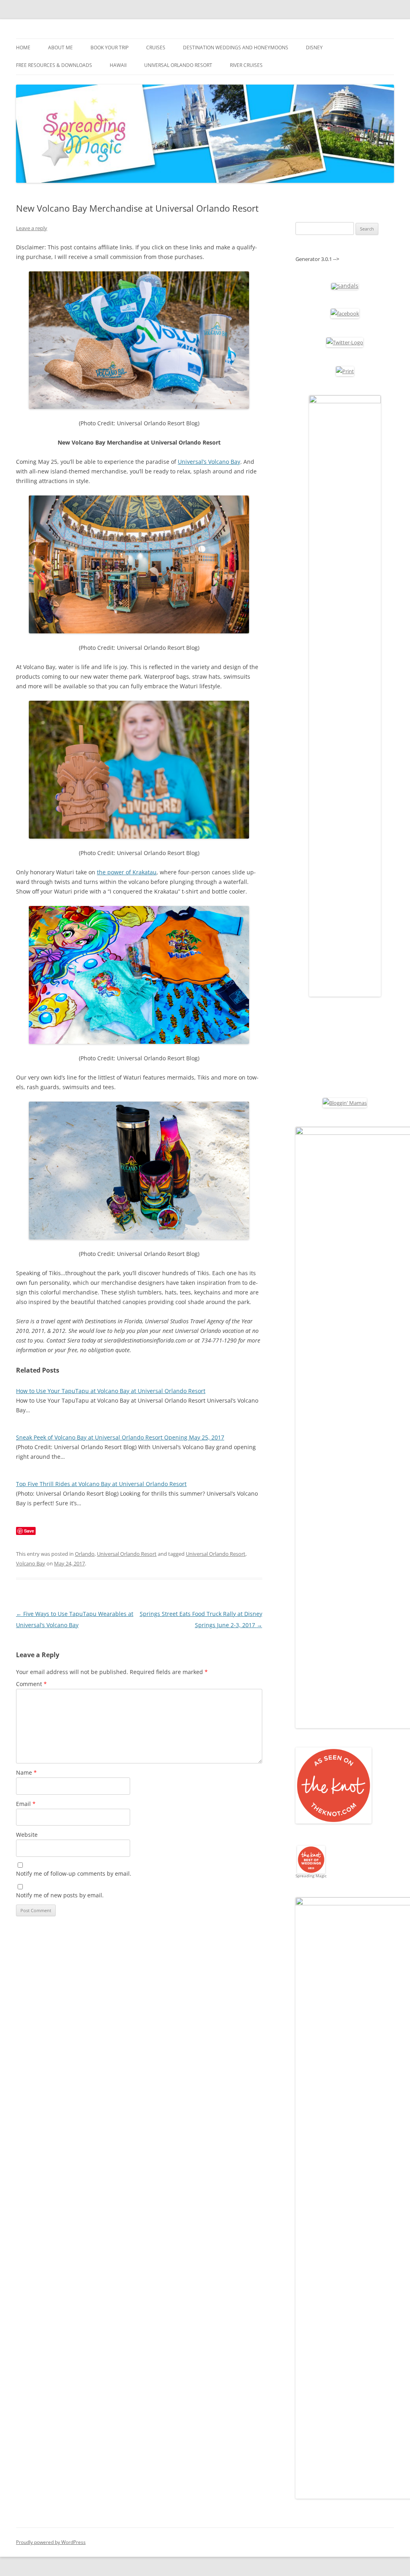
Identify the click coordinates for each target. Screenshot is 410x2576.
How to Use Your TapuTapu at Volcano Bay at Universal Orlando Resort (111, 1391)
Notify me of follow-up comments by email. (74, 1873)
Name (26, 1772)
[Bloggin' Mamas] (345, 1103)
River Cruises (246, 65)
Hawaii (118, 65)
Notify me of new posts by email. (60, 1895)
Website (27, 1835)
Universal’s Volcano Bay (209, 462)
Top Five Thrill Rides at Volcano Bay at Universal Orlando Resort (101, 1484)
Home (23, 48)
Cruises (156, 48)
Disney (314, 48)
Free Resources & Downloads (54, 65)
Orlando (85, 1554)
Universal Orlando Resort (178, 65)
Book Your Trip (110, 48)
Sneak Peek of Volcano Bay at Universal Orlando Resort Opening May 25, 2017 (120, 1437)
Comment (31, 1684)
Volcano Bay (31, 1563)
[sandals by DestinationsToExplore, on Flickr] (345, 286)
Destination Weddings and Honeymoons (236, 48)
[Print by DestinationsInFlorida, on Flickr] (345, 371)
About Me (60, 48)
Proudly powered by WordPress (51, 2542)
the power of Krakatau (127, 872)
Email (26, 1804)
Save (29, 1531)
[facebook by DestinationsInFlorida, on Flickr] (345, 313)
